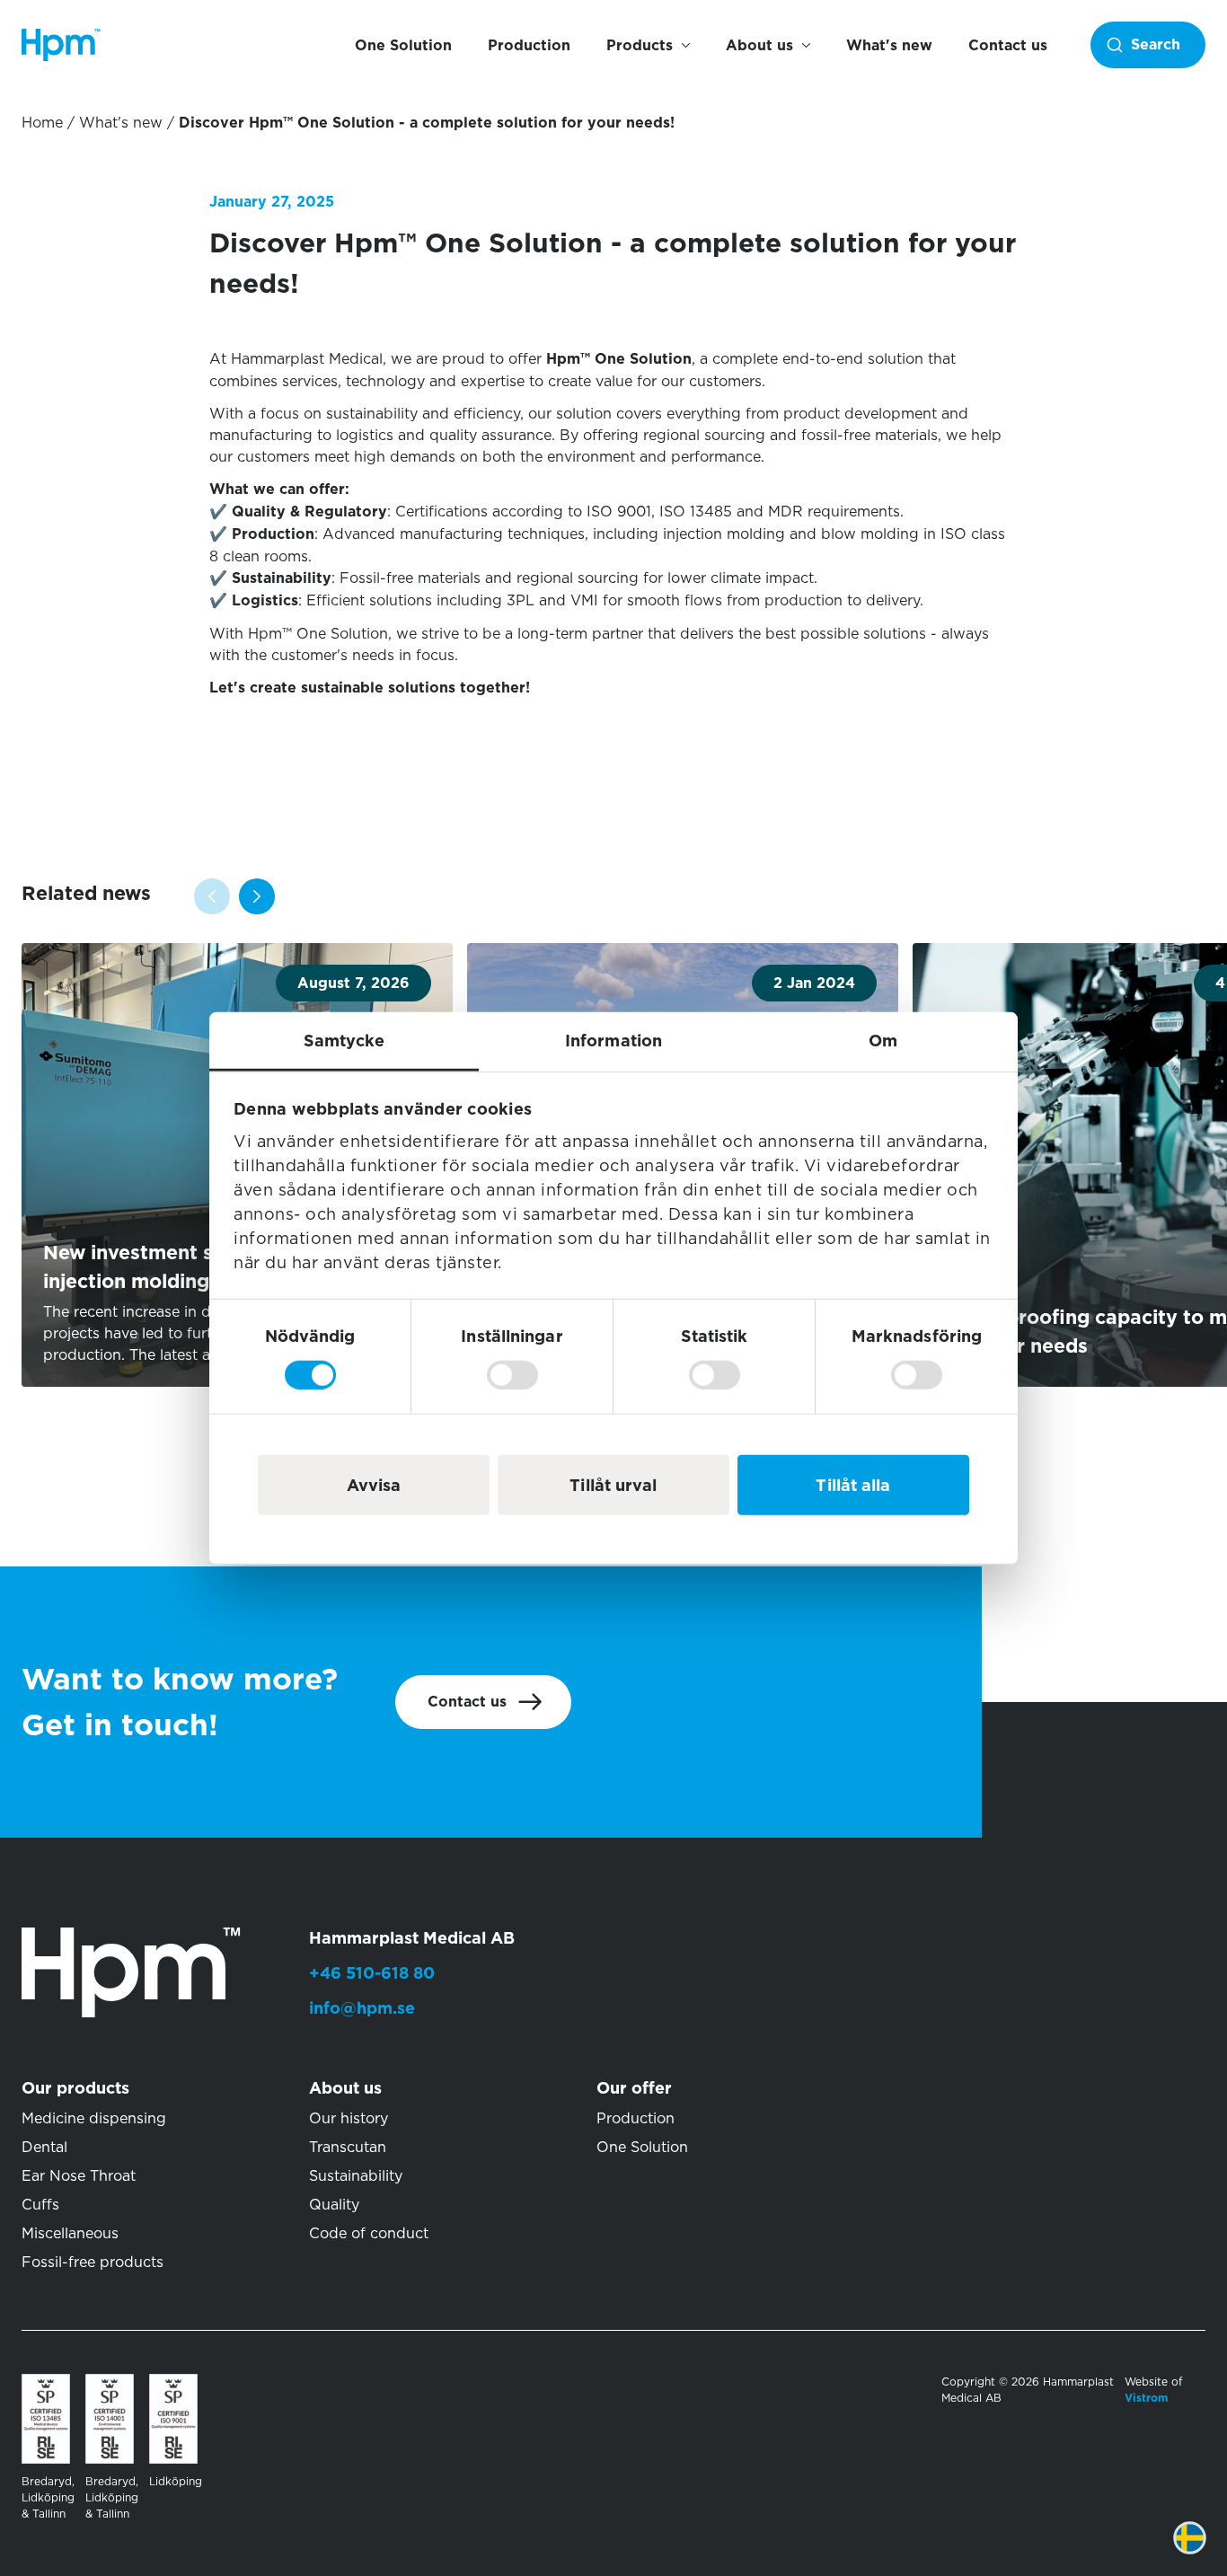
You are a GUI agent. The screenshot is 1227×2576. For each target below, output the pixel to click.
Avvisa (374, 1484)
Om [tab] (883, 1041)
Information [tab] (613, 1041)
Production (529, 45)
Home (42, 122)
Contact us (1008, 45)
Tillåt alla (853, 1484)
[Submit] (1143, 45)
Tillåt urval (613, 1484)
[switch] (512, 1374)
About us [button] (759, 45)
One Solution (403, 45)
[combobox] (1148, 45)
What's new (889, 45)
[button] (257, 896)
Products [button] (640, 45)
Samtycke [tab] (344, 1041)
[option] (1203, 2551)
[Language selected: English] (1203, 2551)
